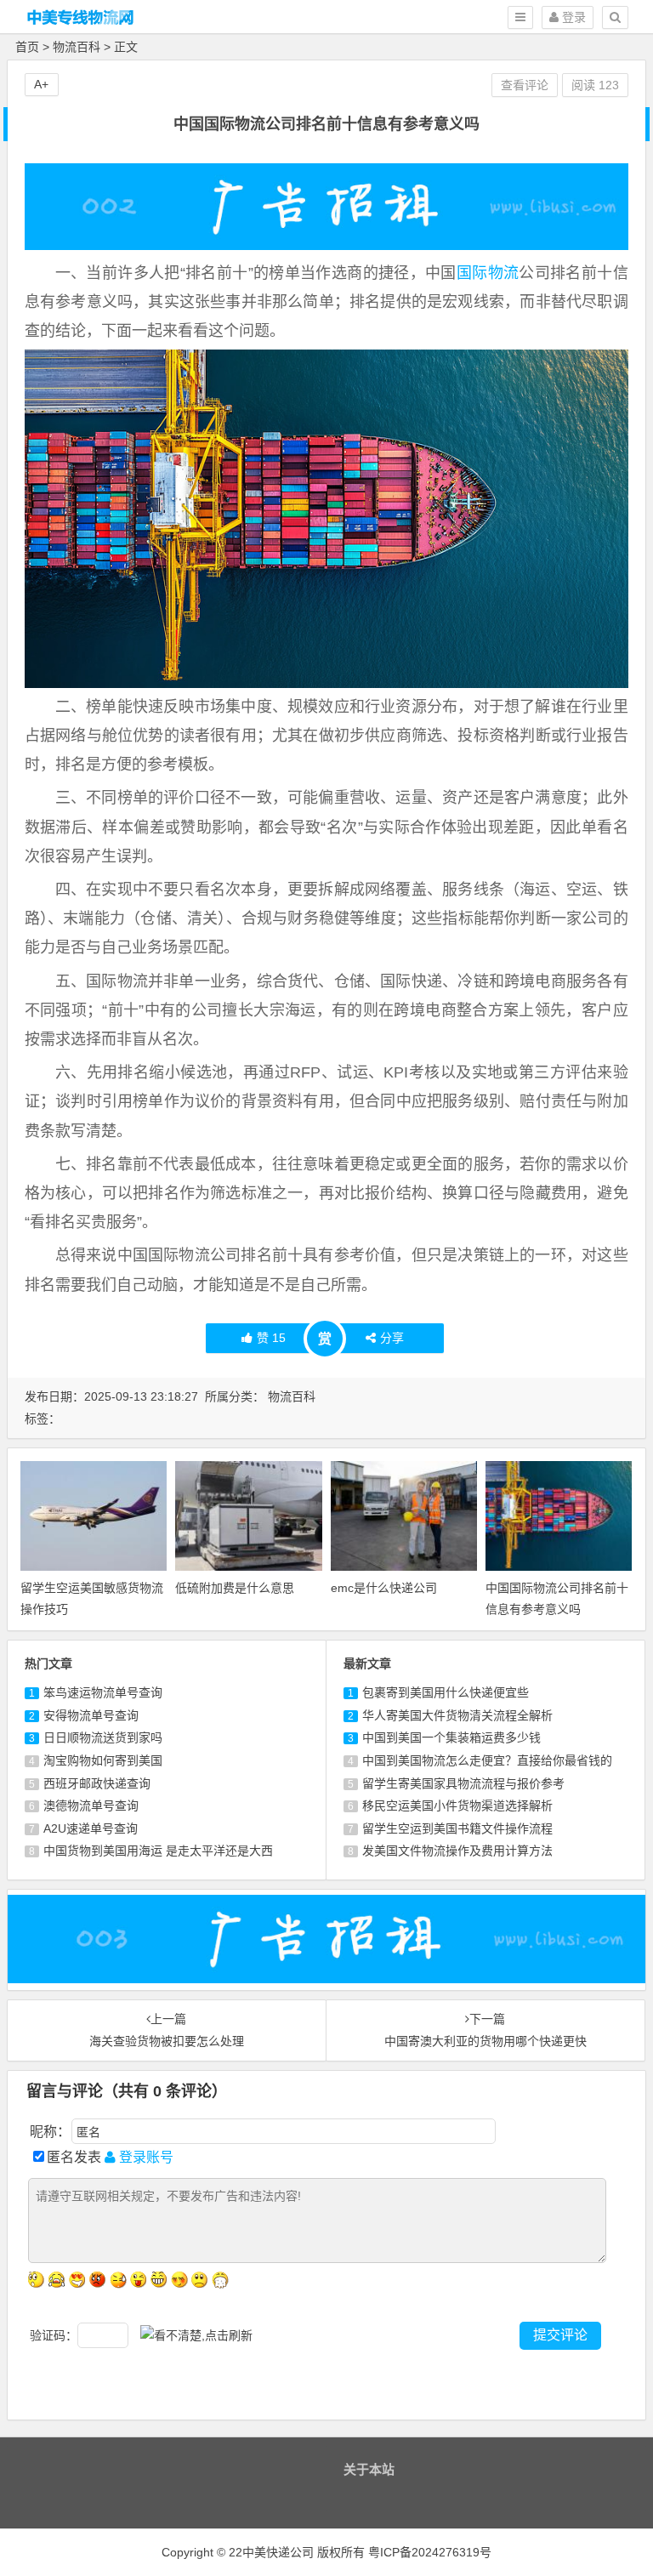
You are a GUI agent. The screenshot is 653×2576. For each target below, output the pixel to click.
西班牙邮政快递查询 (97, 1783)
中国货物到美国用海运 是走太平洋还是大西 (158, 1851)
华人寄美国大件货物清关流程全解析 (457, 1715)
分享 (392, 1338)
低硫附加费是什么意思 (235, 1588)
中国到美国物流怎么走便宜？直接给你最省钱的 (487, 1760)
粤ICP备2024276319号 (430, 2552)
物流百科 (77, 47)
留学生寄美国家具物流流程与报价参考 (463, 1783)
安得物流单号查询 (91, 1715)
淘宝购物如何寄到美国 (103, 1760)
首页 (27, 47)
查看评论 (525, 85)
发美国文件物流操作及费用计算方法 (457, 1851)
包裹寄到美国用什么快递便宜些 (446, 1692)
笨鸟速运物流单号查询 (103, 1692)
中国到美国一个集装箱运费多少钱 (451, 1737)
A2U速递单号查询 (91, 1828)
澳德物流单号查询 (91, 1805)
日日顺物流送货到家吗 (103, 1737)
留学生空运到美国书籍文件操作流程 (457, 1828)
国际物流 (488, 273)
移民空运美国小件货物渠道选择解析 (457, 1805)
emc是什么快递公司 (384, 1588)
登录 (572, 17)
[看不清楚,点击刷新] (196, 2336)
